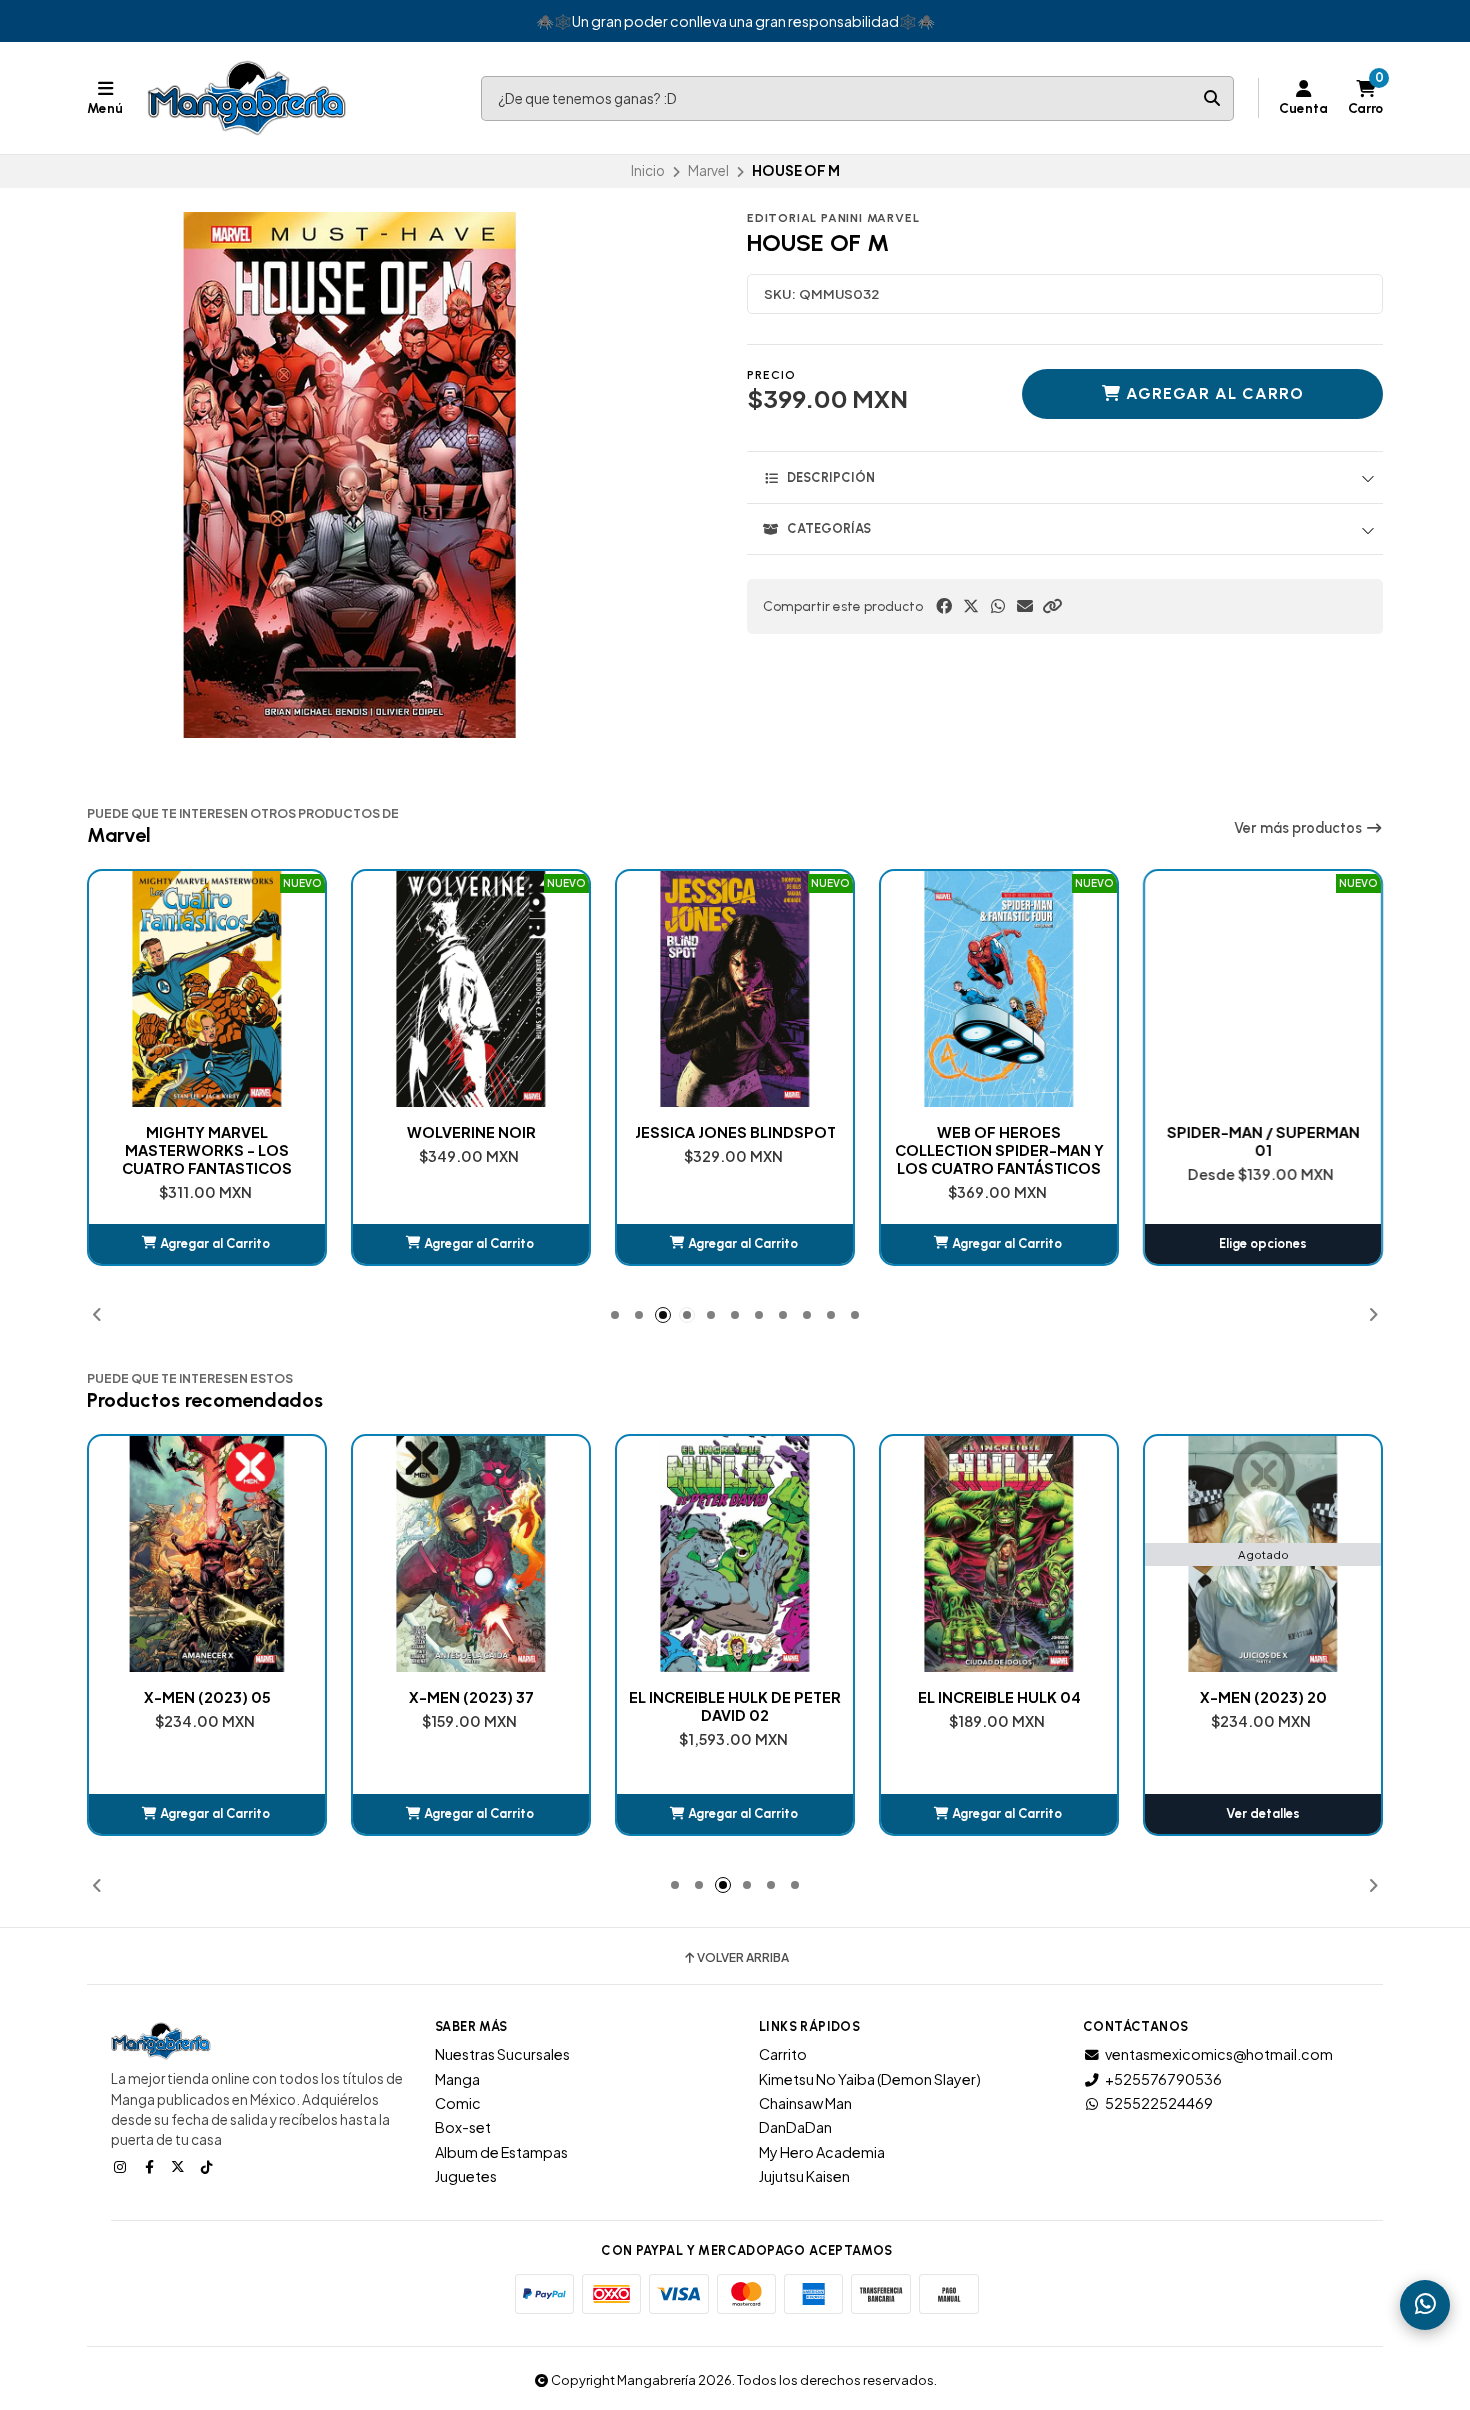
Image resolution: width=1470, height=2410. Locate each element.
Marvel (708, 170)
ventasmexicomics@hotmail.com (1219, 2054)
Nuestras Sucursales (502, 2054)
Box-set (463, 2127)
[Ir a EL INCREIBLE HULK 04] (735, 1554)
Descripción (831, 477)
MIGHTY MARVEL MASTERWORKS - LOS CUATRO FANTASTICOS (207, 1150)
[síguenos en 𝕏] (180, 2166)
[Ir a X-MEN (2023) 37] (207, 1554)
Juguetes (466, 2176)
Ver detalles (999, 1813)
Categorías (829, 528)
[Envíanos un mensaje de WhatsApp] (1425, 2305)
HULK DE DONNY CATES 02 (1263, 1697)
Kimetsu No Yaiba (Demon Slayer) (870, 2079)
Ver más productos (1299, 828)
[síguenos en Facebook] (151, 2166)
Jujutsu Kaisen (804, 2176)
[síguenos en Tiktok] (209, 2166)
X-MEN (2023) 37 (207, 1697)
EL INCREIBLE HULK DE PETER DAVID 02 (471, 1706)
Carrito (783, 2054)
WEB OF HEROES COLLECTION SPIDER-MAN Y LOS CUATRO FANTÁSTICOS (999, 1150)
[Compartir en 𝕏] (971, 606)
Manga (457, 2079)
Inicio (648, 170)
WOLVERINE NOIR (471, 1132)
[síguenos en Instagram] (122, 2166)
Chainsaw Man (805, 2103)
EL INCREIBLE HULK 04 (735, 1697)
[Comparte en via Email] (1025, 606)
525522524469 (1159, 2103)
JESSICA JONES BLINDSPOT (735, 1132)
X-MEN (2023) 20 (999, 1697)
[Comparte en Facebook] (944, 606)
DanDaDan (795, 2127)
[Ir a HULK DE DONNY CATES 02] (1263, 1554)
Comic (458, 2103)
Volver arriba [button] (743, 1958)
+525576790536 (1163, 2079)
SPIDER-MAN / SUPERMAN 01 (1263, 1141)
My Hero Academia (822, 2152)
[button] (1052, 606)
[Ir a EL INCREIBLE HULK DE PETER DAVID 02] (471, 1554)
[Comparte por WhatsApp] (998, 606)
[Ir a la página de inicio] (247, 98)
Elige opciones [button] (1263, 1243)
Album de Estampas (501, 2152)
